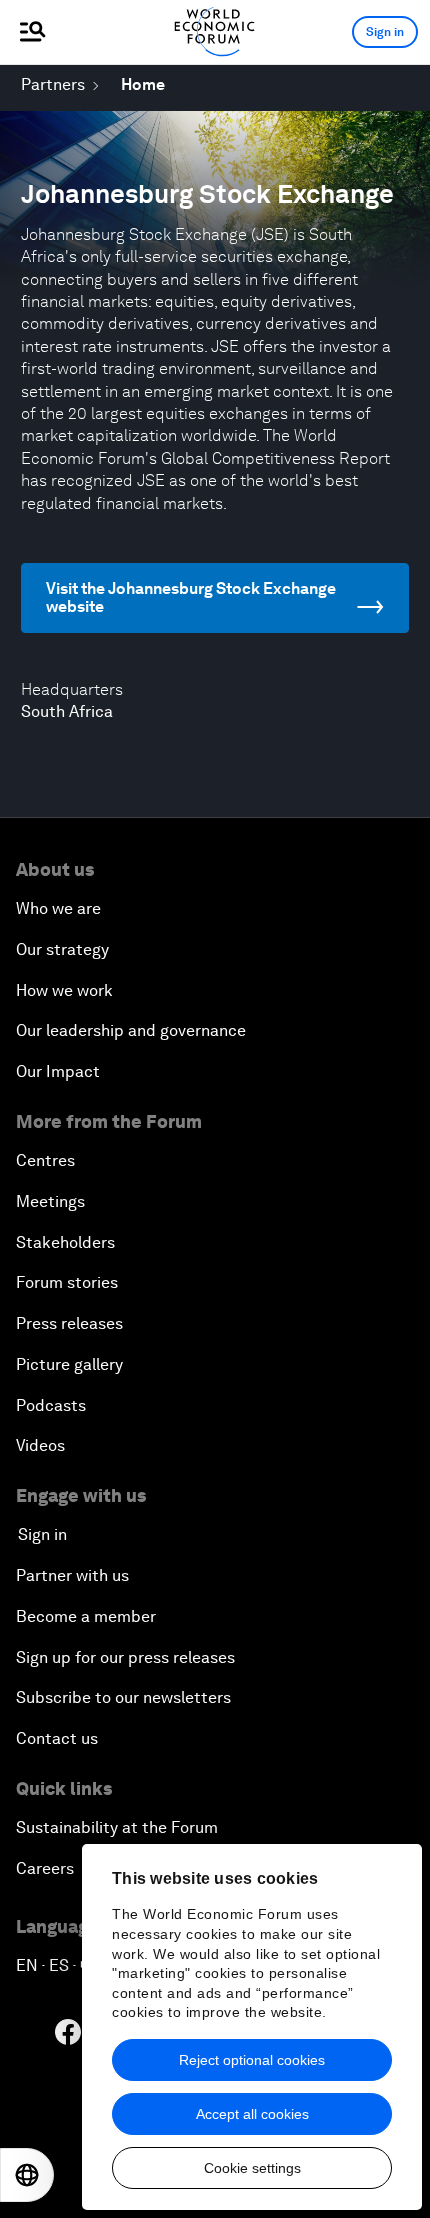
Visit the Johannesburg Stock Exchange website (191, 597)
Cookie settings (252, 2168)
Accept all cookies (252, 2114)
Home (143, 84)
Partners (53, 84)
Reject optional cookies (252, 2060)
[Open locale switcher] (27, 2175)
